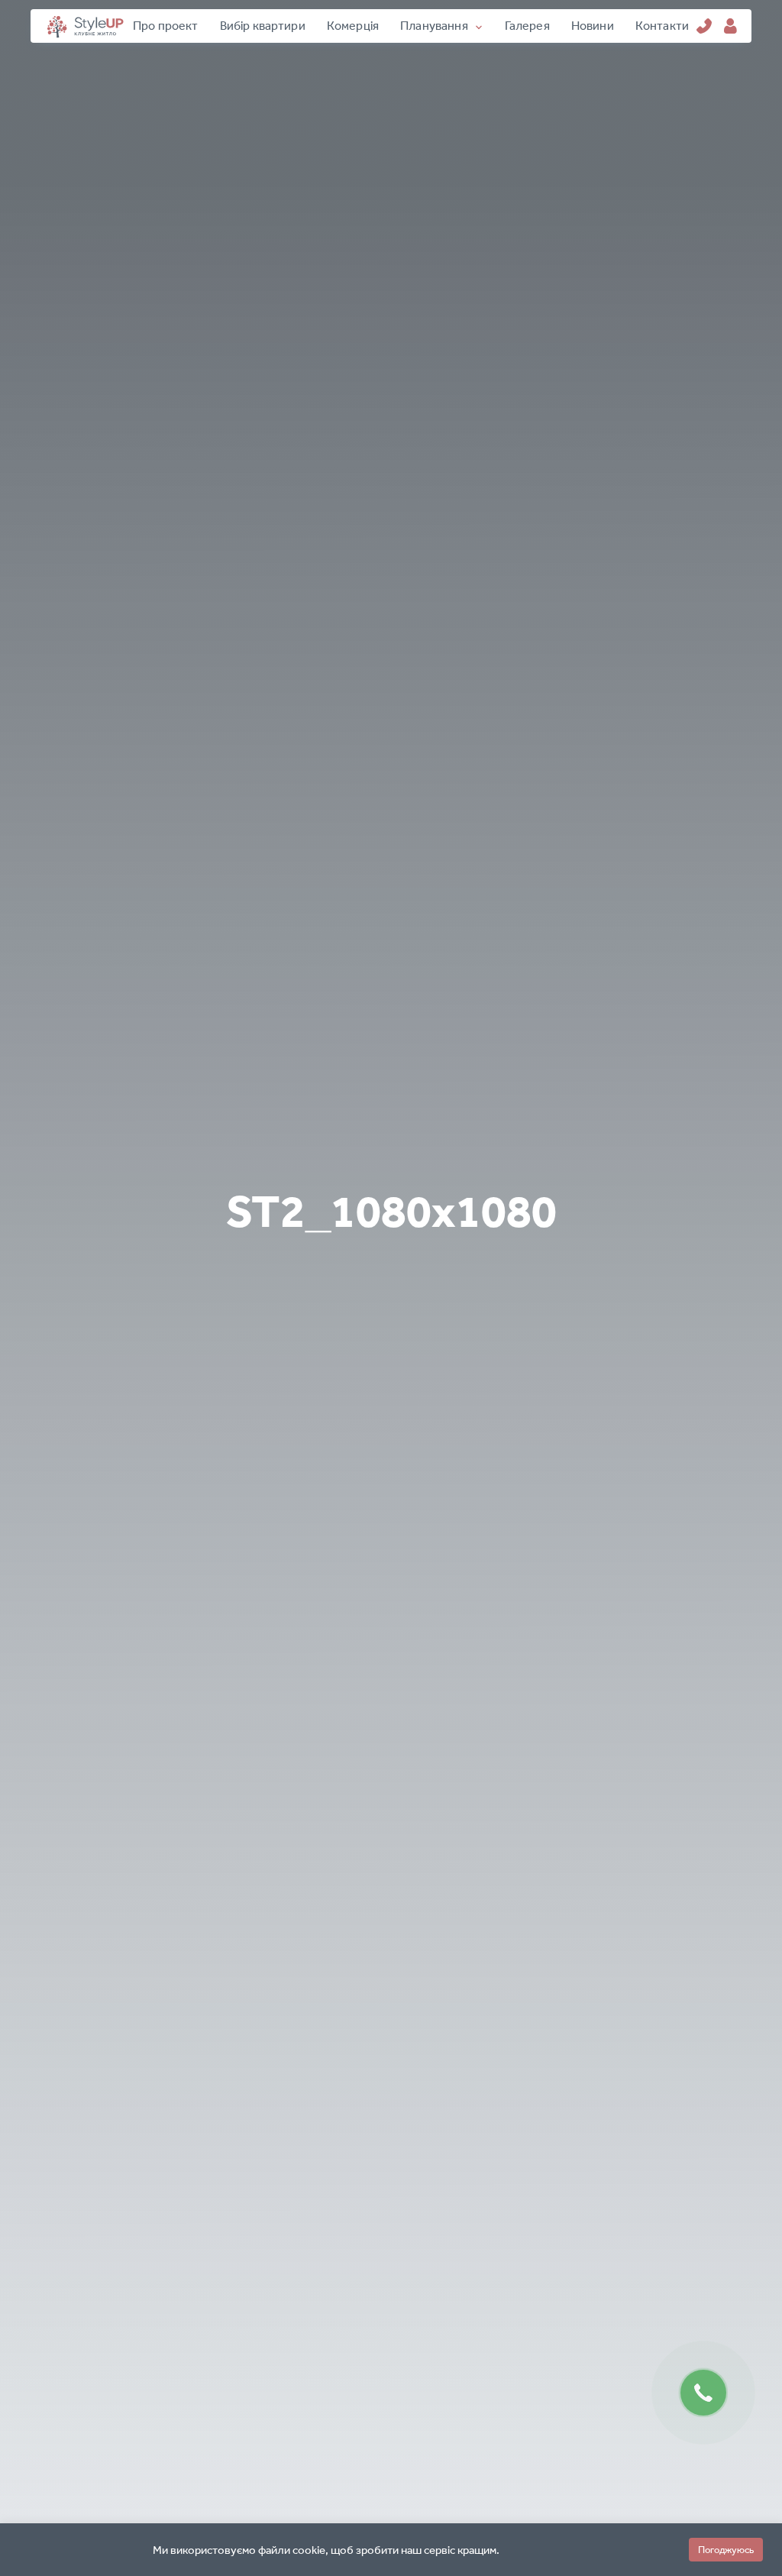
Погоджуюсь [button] (726, 2550)
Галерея (527, 26)
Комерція (353, 26)
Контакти (662, 26)
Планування (434, 26)
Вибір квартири (263, 26)
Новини (593, 26)
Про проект (166, 26)
